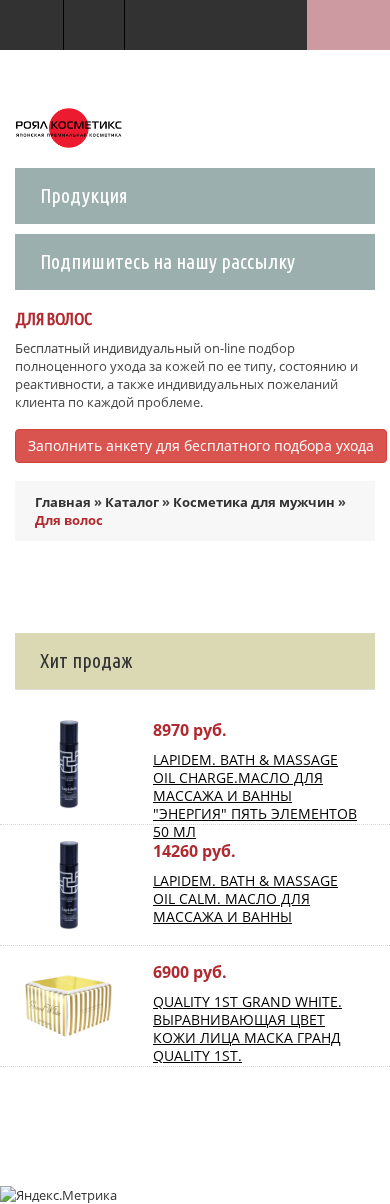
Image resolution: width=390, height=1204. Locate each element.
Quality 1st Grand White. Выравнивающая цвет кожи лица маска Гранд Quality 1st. (247, 1028)
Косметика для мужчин (254, 502)
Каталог (132, 502)
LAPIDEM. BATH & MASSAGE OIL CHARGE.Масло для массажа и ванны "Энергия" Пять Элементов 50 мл (255, 795)
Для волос (69, 520)
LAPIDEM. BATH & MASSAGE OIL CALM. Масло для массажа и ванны (245, 898)
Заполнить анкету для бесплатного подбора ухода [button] (201, 445)
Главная (63, 502)
